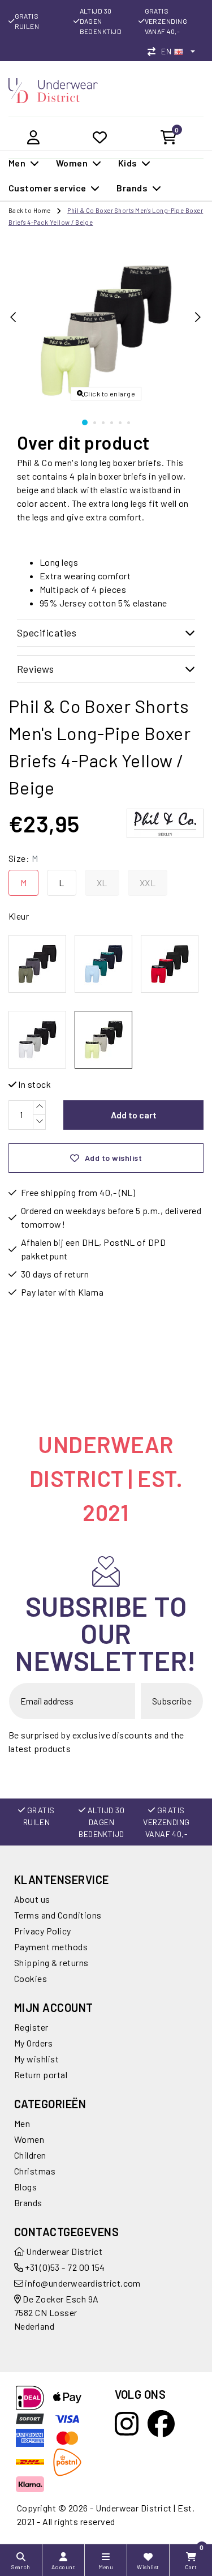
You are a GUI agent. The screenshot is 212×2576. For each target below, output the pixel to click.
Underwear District (63, 2251)
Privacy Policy (43, 1931)
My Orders (33, 2043)
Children (30, 2155)
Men (22, 2123)
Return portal (41, 2075)
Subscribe (172, 1701)
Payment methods (51, 1947)
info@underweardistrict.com (83, 2283)
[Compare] (154, 51)
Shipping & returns (51, 1962)
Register (31, 2027)
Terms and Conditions (58, 1915)
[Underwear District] (53, 89)
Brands (28, 2203)
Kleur (19, 916)
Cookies (31, 1978)
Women (29, 2139)
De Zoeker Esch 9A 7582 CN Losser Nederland (57, 2312)
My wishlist (36, 2059)
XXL (148, 883)
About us (32, 1899)
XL (102, 883)
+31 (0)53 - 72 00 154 (64, 2267)
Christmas (35, 2171)
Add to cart (134, 1115)
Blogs (25, 2187)
